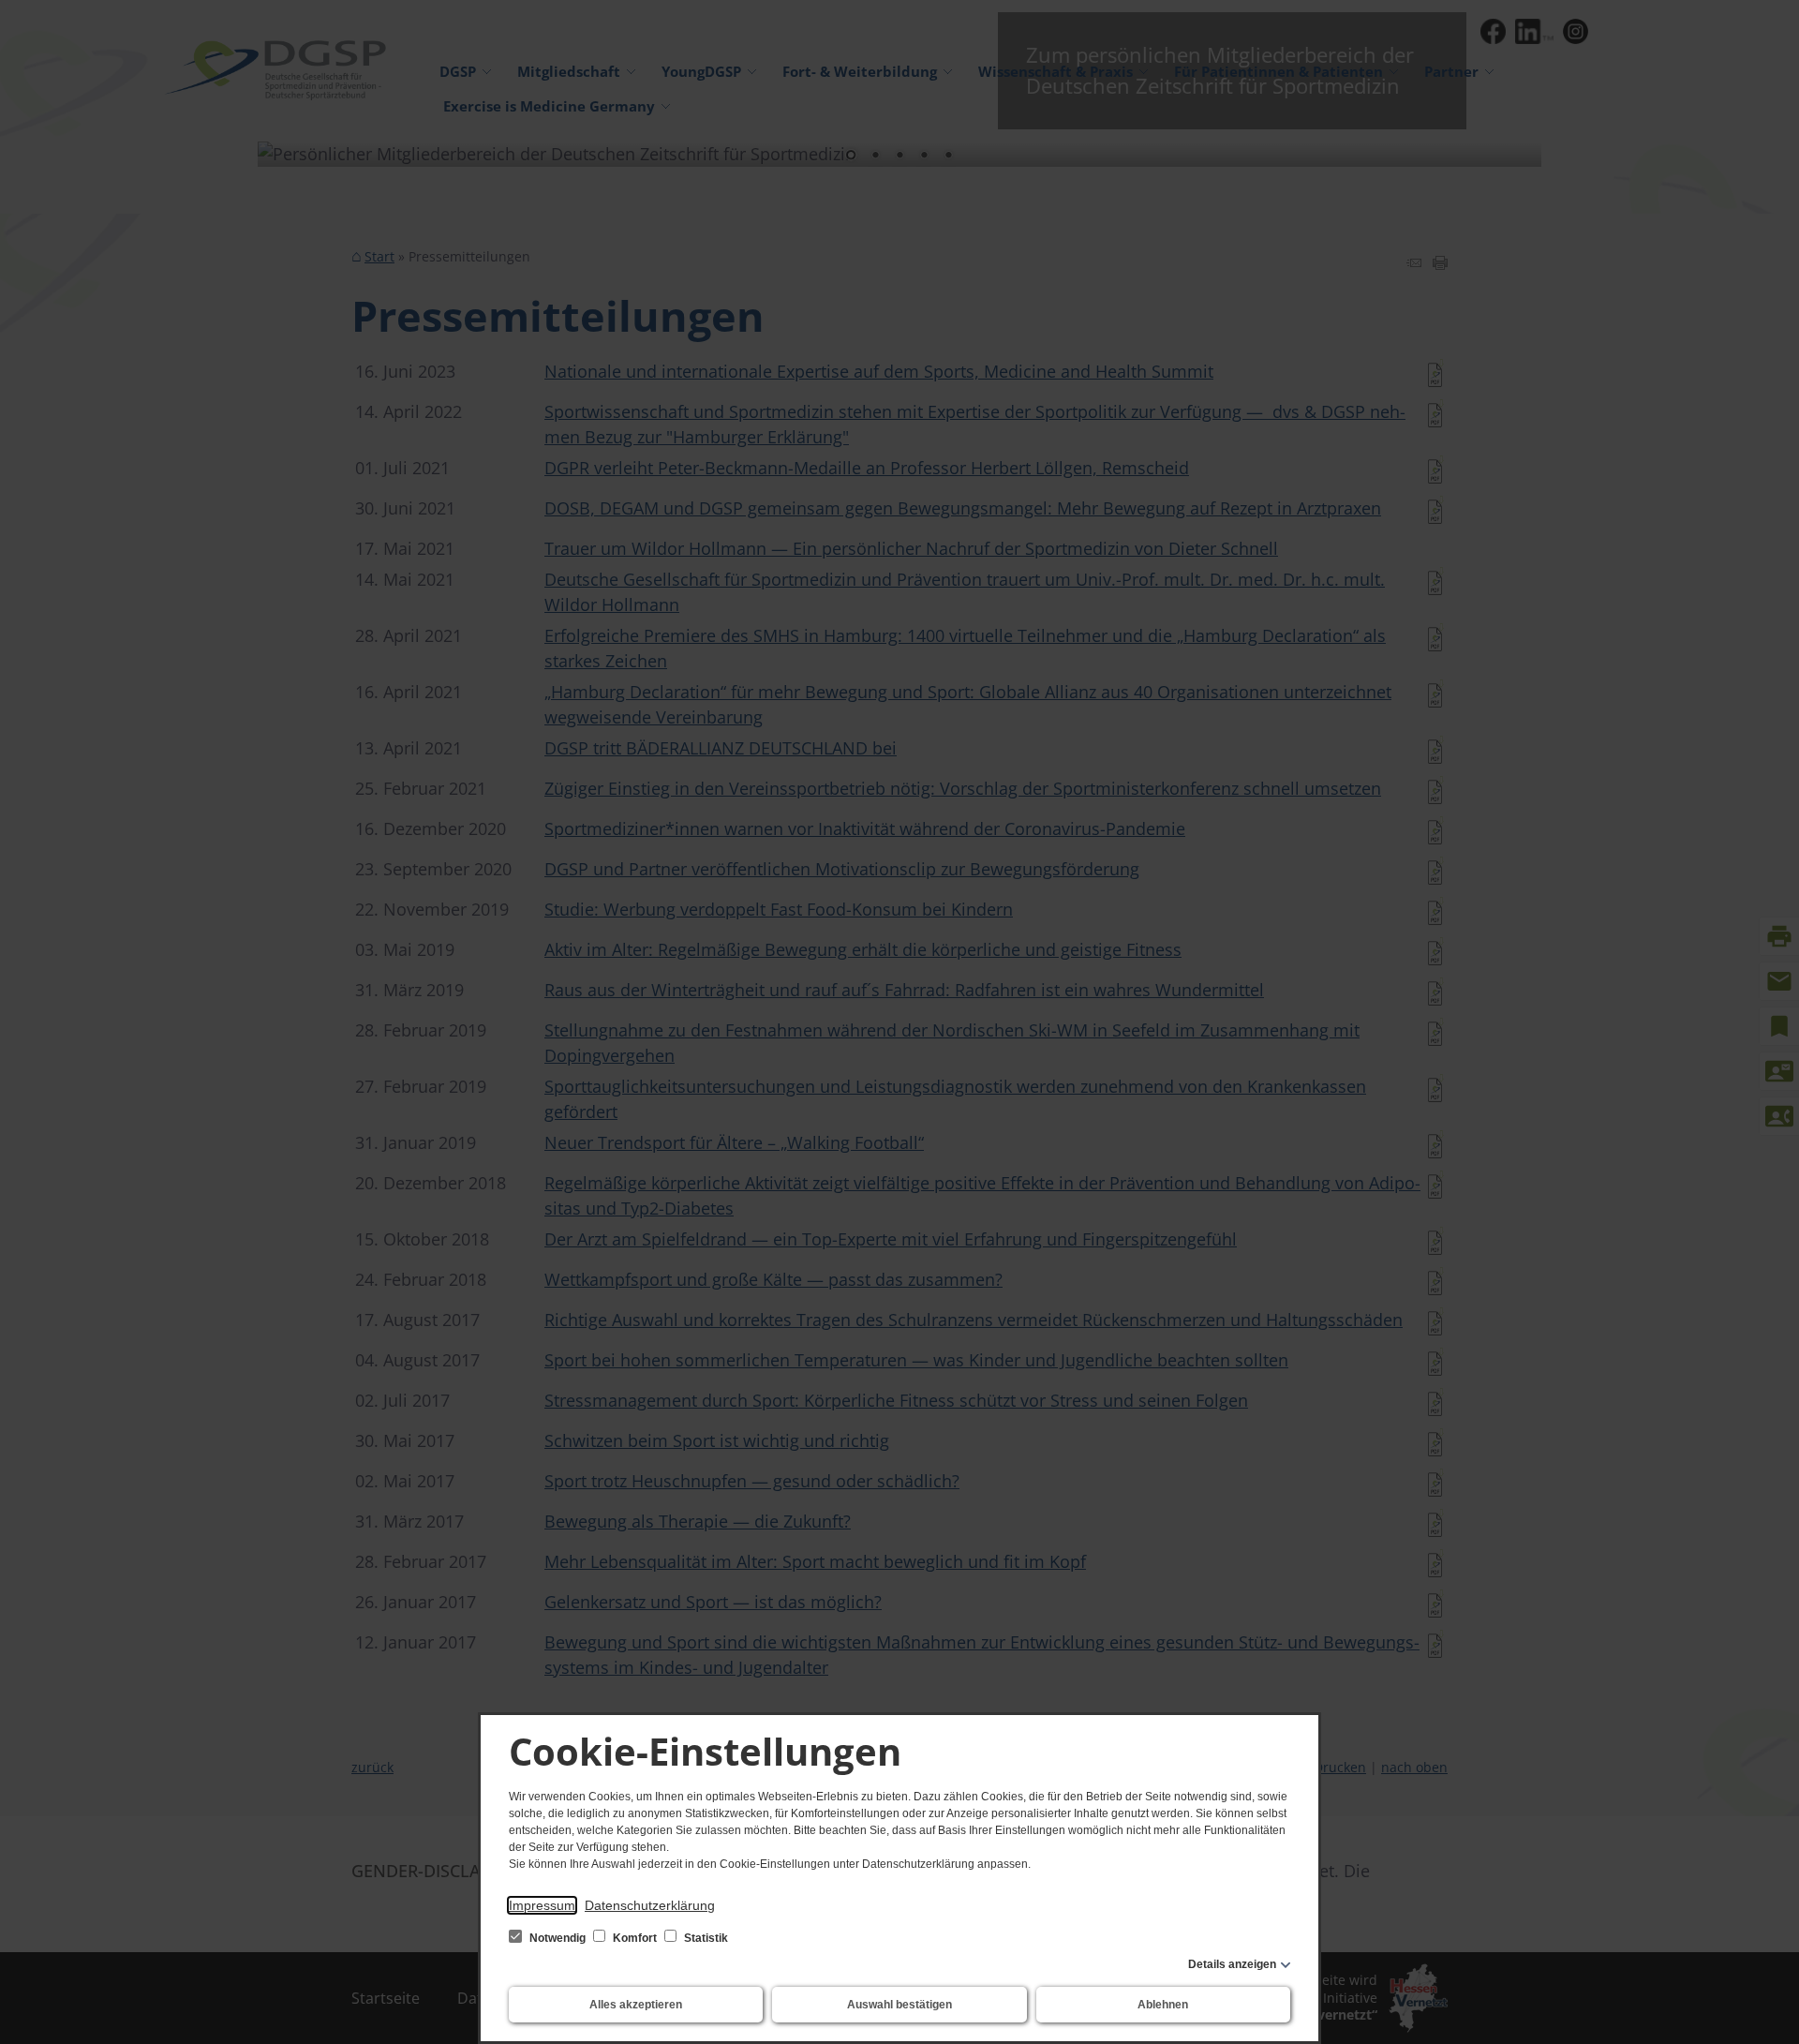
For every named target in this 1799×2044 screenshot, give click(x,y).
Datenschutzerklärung (650, 1905)
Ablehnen (1163, 2005)
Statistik (705, 1938)
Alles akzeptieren (636, 2005)
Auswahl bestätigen (899, 2005)
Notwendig (558, 1938)
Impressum (542, 1905)
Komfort (635, 1938)
